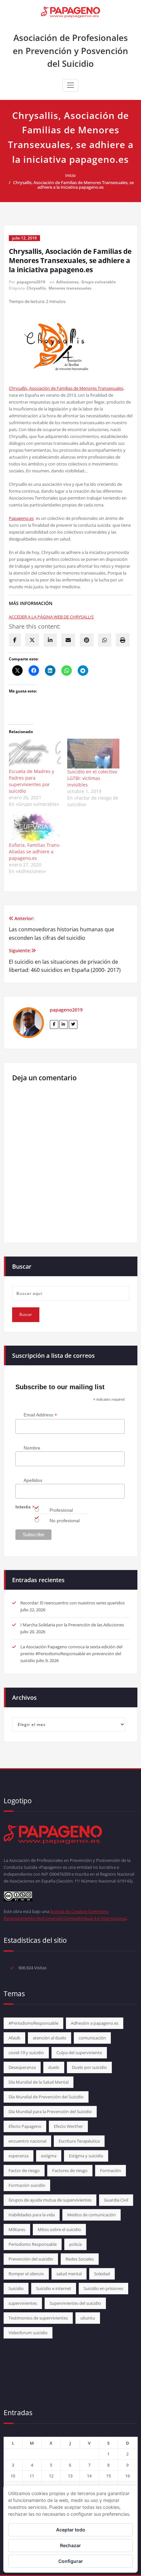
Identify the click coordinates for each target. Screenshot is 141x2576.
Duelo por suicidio (89, 2067)
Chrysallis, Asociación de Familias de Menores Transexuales (66, 388)
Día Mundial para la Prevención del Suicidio (50, 2112)
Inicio (70, 175)
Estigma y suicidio (86, 2156)
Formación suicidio (27, 2185)
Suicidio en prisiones (103, 2288)
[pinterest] (87, 640)
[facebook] (15, 640)
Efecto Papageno (25, 2126)
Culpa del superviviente (79, 2053)
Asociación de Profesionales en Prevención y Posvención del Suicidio (70, 51)
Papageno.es (21, 518)
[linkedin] (50, 640)
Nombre (32, 1448)
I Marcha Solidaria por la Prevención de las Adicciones (72, 1625)
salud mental (69, 2274)
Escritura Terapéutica (79, 2141)
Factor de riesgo (24, 2170)
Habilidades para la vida (32, 2215)
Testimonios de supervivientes (38, 2318)
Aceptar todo (71, 2530)
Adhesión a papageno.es (95, 2023)
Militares (17, 2229)
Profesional (61, 1510)
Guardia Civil (116, 2200)
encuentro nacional (27, 2141)
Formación (111, 2170)
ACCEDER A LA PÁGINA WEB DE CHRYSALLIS (51, 617)
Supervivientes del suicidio (75, 2303)
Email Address (40, 1415)
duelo (54, 2067)
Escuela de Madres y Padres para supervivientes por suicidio (31, 781)
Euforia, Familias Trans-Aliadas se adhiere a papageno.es (35, 852)
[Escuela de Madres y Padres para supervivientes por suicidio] (35, 753)
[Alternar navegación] (70, 85)
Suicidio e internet (54, 2288)
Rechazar (70, 2545)
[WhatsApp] (105, 640)
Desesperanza (22, 2067)
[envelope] (68, 640)
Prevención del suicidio (31, 2259)
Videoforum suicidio (28, 2333)
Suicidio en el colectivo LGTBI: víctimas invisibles (92, 778)
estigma (49, 2156)
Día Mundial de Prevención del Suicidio (46, 2097)
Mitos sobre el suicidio (59, 2229)
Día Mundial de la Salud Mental (39, 2082)
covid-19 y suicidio (26, 2053)
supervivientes (23, 2303)
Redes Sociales (80, 2259)
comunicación (92, 2038)
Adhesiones (67, 282)
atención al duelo (50, 2038)
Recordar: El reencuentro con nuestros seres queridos (72, 1603)
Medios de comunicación (91, 2215)
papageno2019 (31, 282)
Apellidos (33, 1480)
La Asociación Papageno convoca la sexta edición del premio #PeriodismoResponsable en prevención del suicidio (71, 1654)
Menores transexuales (70, 288)
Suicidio (16, 2288)
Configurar (71, 2561)
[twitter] (32, 640)
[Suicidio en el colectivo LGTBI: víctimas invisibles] (93, 754)
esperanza (19, 2156)
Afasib (14, 2038)
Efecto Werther (68, 2126)
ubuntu (88, 2318)
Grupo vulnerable (99, 282)
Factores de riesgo (70, 2170)
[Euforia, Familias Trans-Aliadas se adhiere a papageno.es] (35, 827)
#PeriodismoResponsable (33, 2023)
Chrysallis (36, 288)
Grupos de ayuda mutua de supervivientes (50, 2200)
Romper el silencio (26, 2274)
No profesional (65, 1521)
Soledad (102, 2274)
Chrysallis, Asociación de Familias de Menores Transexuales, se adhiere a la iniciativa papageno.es (73, 185)
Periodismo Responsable (33, 2244)
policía (75, 2244)
